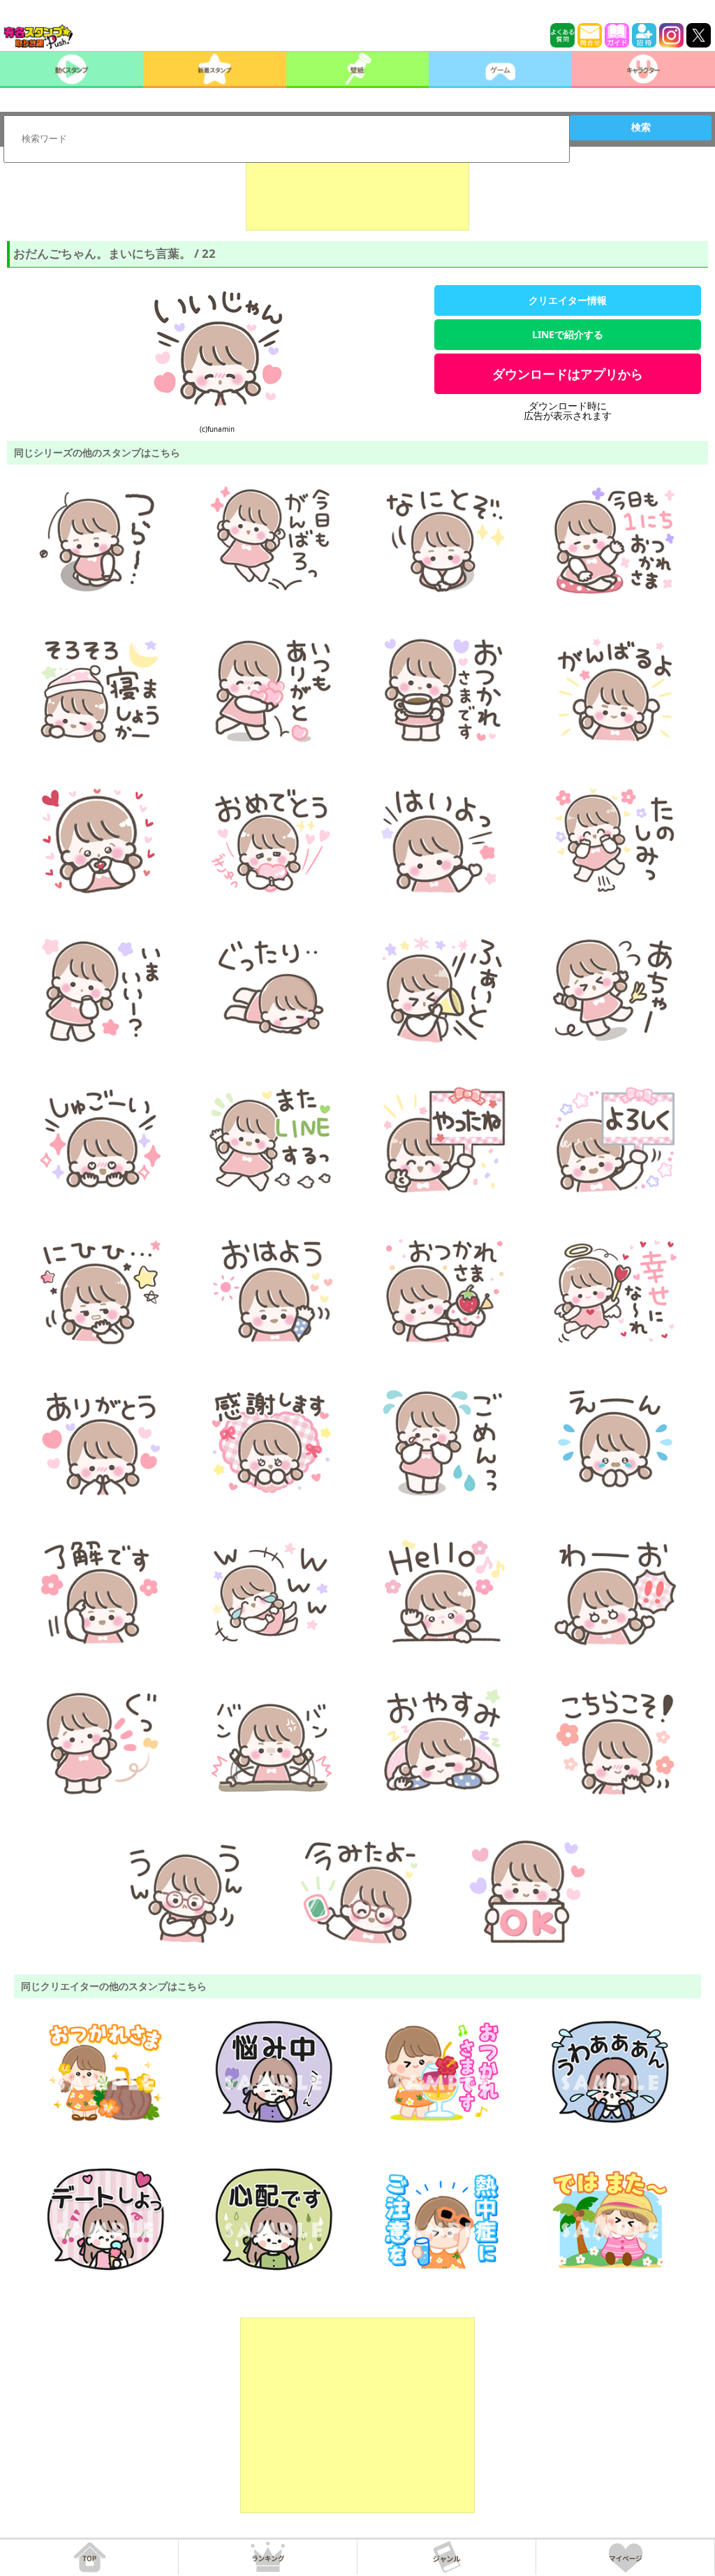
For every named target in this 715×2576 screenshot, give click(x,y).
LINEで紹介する (568, 334)
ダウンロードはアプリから (568, 374)
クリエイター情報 (568, 300)
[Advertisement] (357, 196)
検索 (641, 127)
